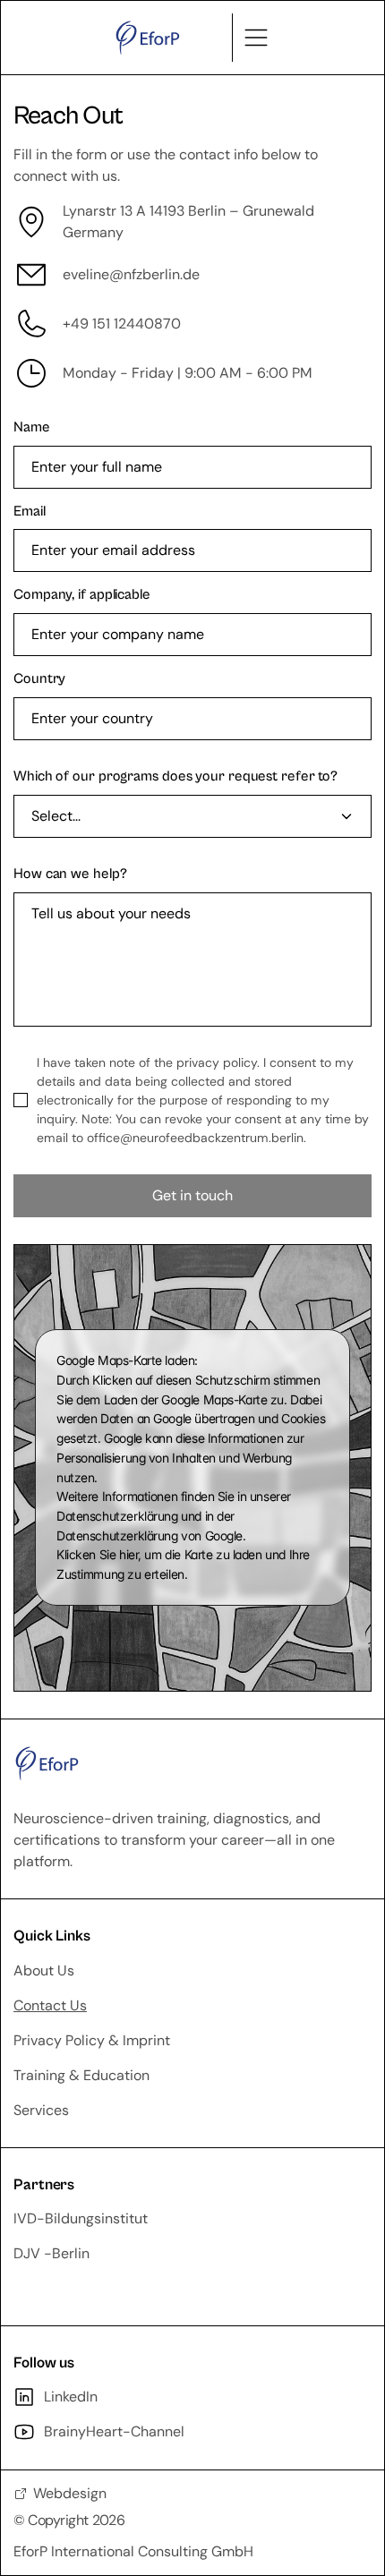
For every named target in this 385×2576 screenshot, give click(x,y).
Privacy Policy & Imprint (92, 2040)
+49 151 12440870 (122, 324)
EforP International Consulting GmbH (133, 2551)
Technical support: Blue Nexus (112, 2288)
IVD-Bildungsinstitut (81, 2218)
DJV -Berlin (51, 2253)
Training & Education (81, 2075)
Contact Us (50, 2005)
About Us (44, 1970)
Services (41, 2110)
